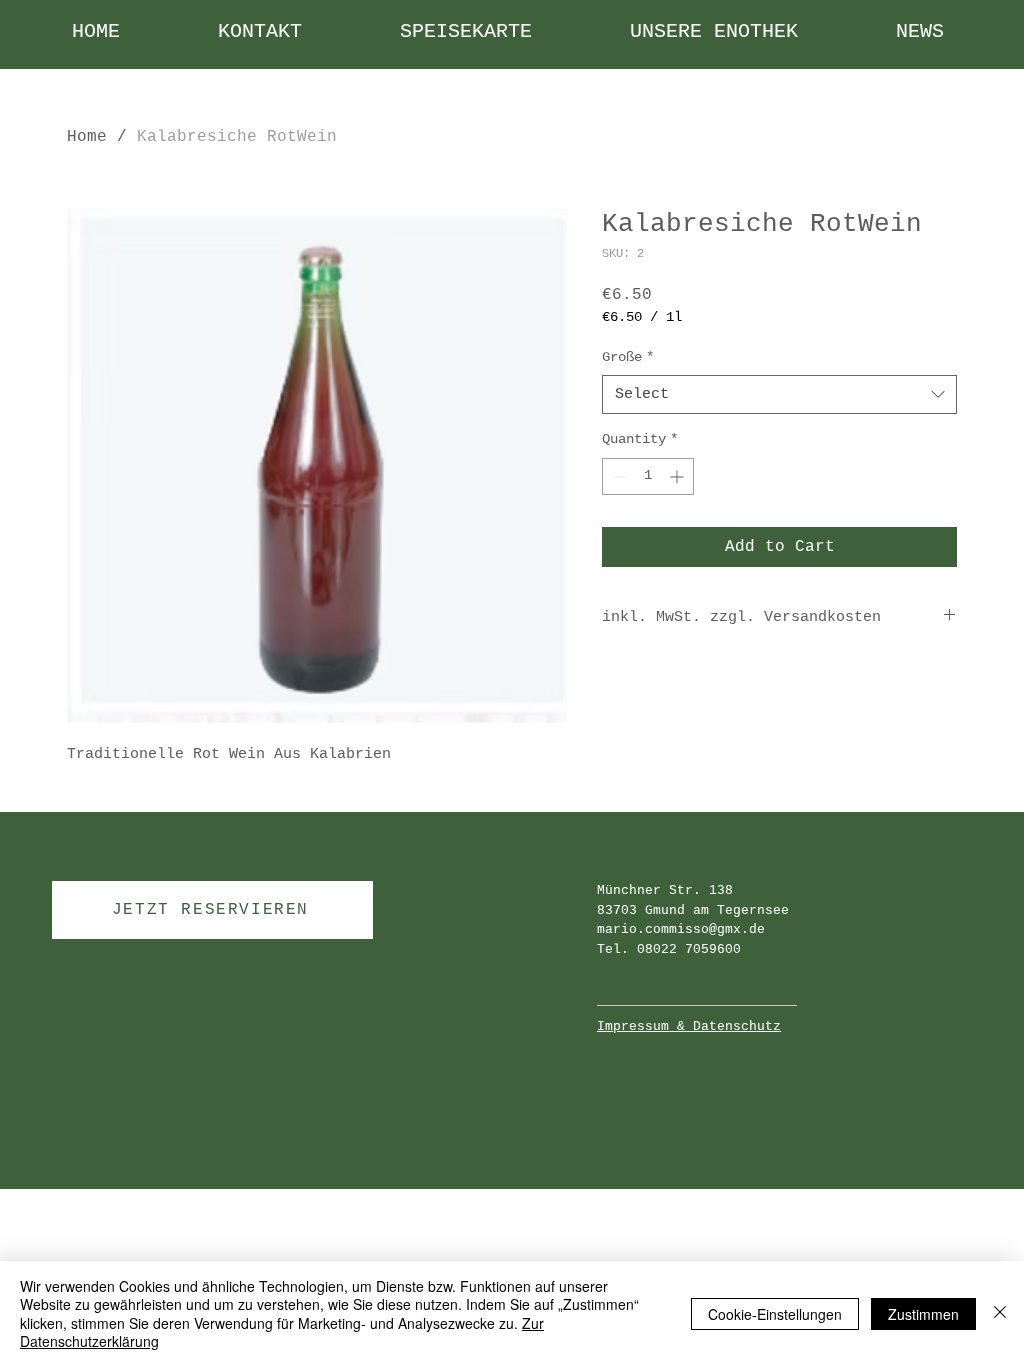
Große (628, 357)
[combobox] (779, 394)
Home (87, 137)
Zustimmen (923, 1314)
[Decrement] (617, 476)
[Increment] (678, 476)
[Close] (1000, 1313)
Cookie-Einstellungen (775, 1314)
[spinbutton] (648, 476)
